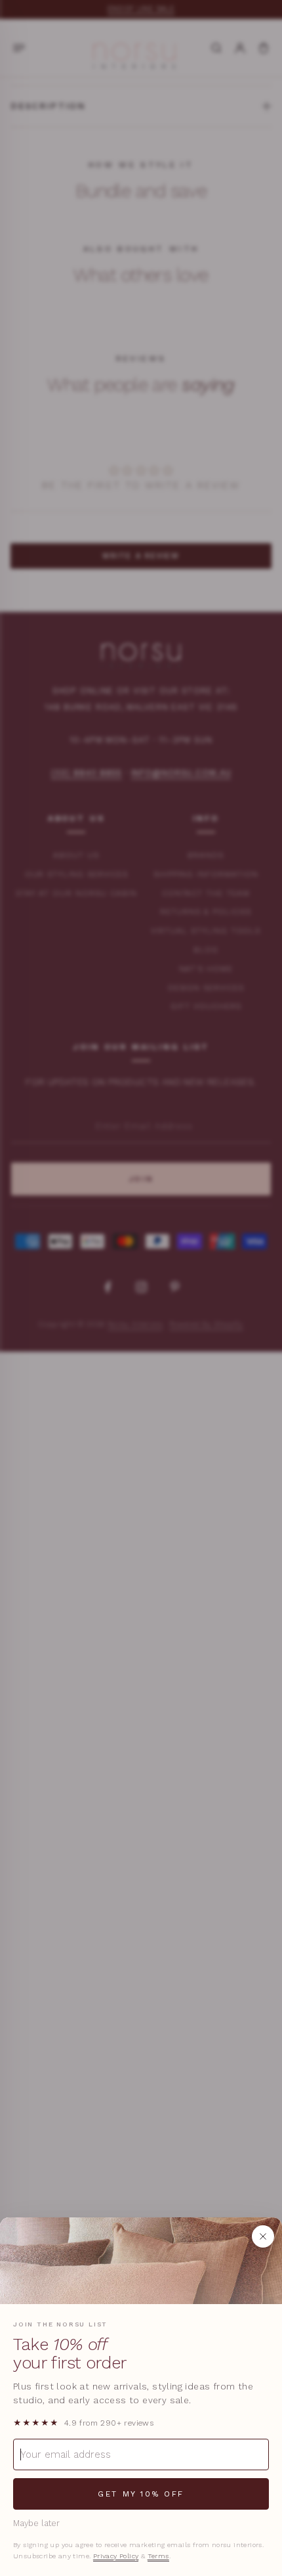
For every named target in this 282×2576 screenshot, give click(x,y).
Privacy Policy (116, 2556)
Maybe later (36, 2523)
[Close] (263, 2236)
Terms (158, 2556)
